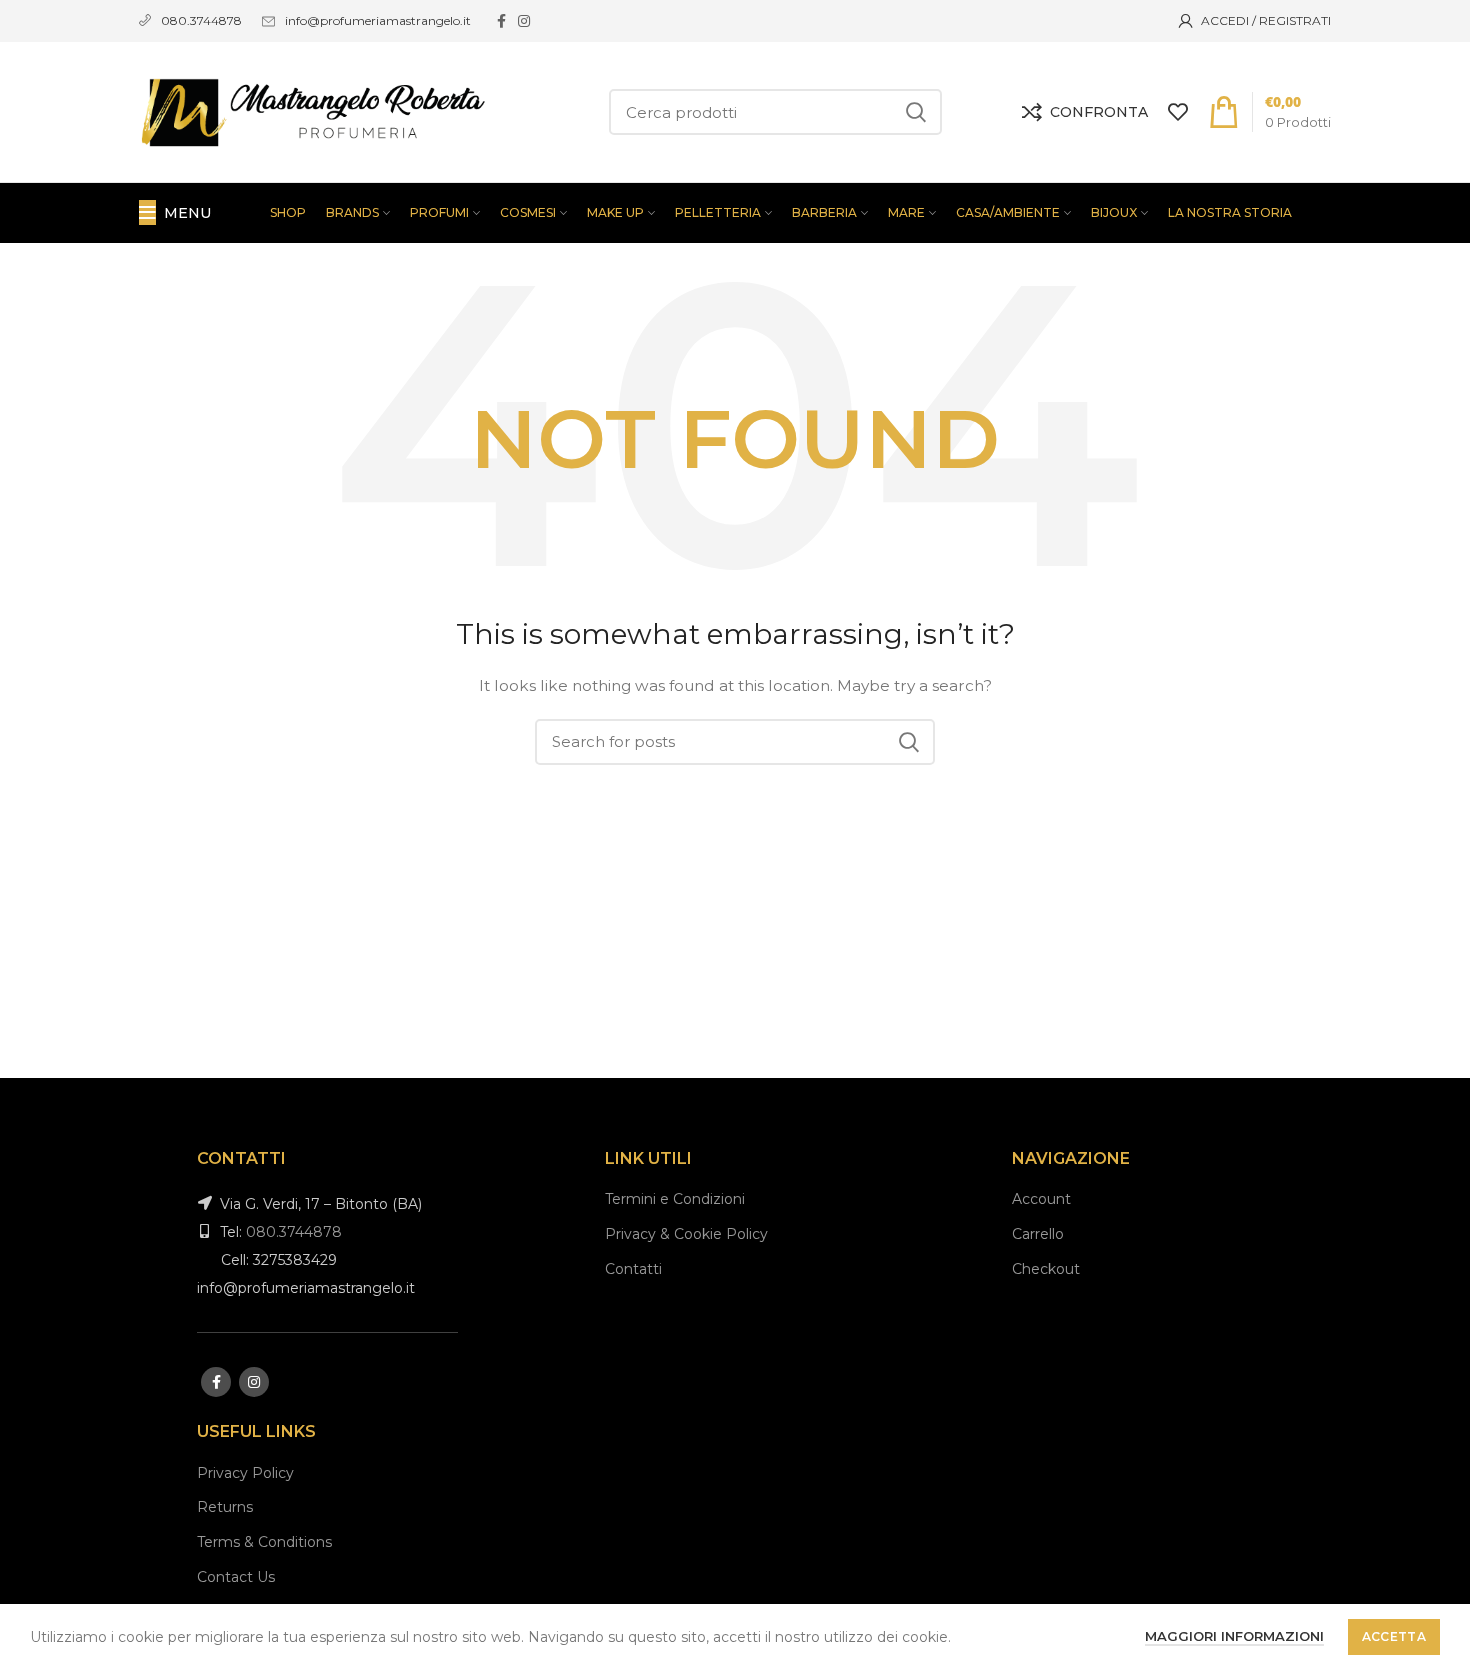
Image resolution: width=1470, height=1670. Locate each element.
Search (915, 112)
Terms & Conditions (264, 1542)
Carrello (1038, 1234)
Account (1041, 1199)
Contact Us (236, 1577)
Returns (225, 1507)
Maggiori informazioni (1234, 1636)
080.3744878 (294, 1232)
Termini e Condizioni (675, 1199)
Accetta (1394, 1636)
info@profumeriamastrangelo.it (378, 20)
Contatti (633, 1269)
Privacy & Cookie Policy (686, 1234)
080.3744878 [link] (201, 20)
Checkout (1046, 1269)
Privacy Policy (245, 1473)
